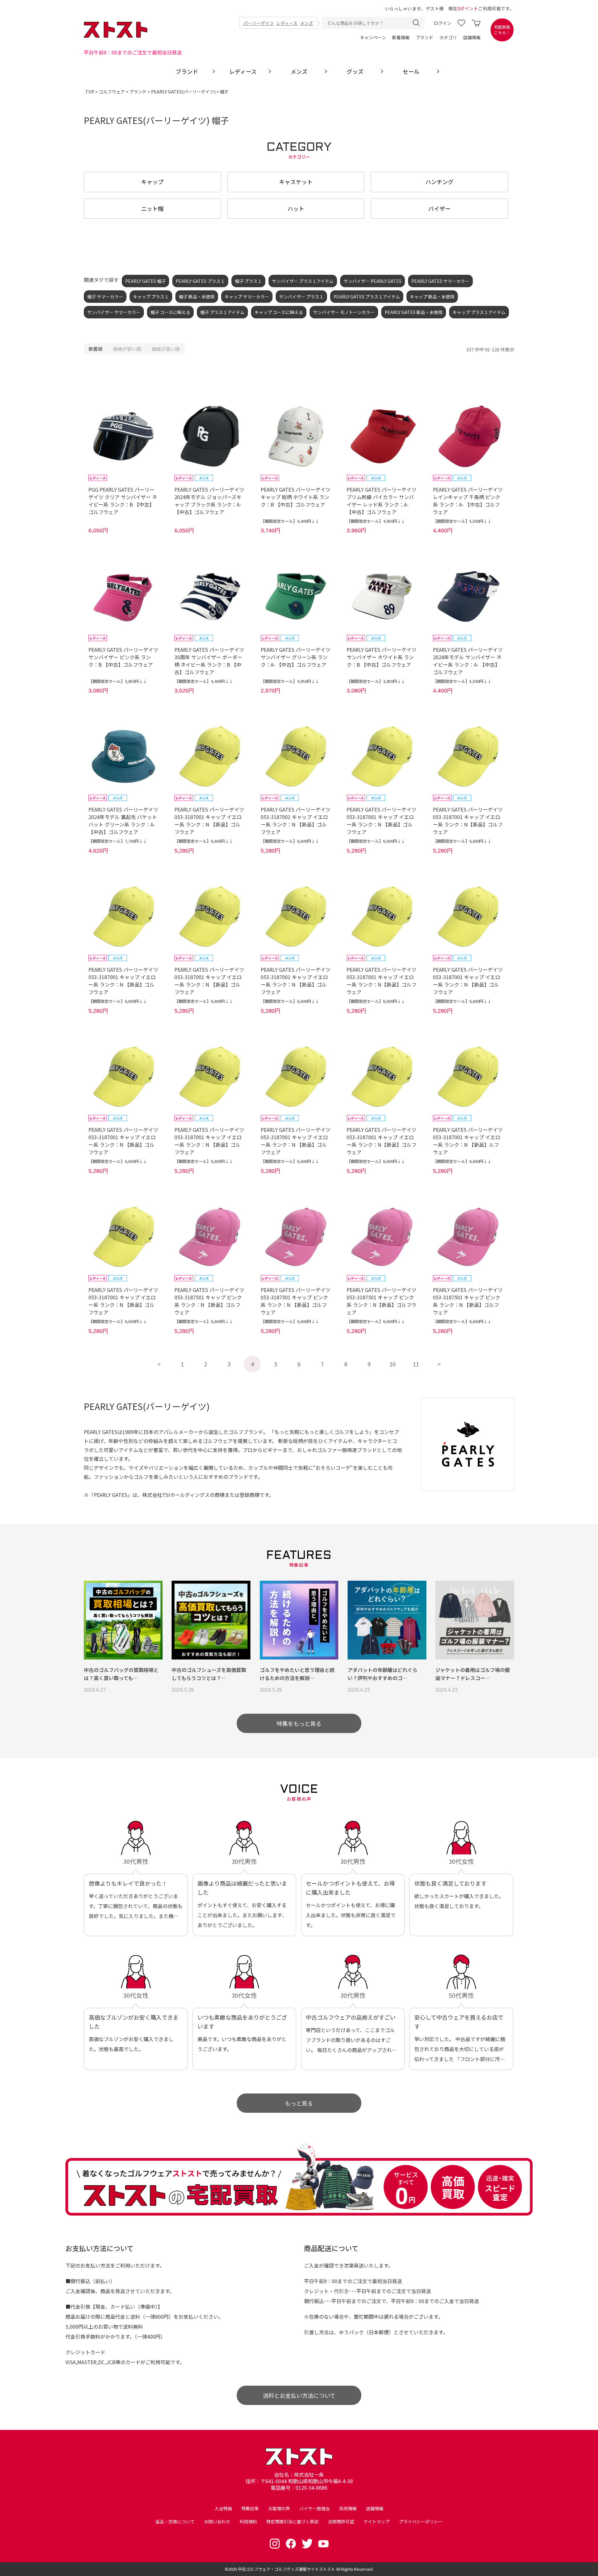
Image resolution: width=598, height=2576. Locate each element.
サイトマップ (377, 2521)
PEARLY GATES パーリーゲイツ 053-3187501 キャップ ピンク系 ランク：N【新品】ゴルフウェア (382, 1301)
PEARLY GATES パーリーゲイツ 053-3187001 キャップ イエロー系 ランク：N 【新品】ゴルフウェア (209, 821)
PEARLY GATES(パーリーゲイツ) (183, 92)
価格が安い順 (127, 349)
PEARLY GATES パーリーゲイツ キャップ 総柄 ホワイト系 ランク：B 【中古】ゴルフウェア (296, 497)
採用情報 (348, 2508)
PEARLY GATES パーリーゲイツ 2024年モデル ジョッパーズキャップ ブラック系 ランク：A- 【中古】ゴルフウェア (209, 501)
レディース (287, 23)
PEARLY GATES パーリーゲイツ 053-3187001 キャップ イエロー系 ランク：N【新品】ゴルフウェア (468, 821)
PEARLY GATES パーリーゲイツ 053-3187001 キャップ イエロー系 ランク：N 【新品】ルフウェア (468, 1141)
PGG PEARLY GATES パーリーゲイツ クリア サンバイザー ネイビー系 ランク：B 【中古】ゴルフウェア (123, 501)
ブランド (425, 37)
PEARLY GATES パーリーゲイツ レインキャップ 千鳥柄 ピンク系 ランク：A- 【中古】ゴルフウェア (468, 501)
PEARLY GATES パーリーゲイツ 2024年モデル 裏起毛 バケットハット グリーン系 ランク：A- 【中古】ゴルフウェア (123, 821)
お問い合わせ (217, 2521)
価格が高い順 (166, 349)
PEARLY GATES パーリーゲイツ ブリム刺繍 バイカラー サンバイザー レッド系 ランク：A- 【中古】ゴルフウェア (382, 501)
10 (392, 1364)
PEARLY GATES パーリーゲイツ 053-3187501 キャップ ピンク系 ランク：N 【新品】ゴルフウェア (209, 1301)
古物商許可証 (341, 2521)
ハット (296, 208)
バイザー (439, 208)
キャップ (152, 182)
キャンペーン (373, 37)
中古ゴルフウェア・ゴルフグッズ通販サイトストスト (287, 2569)
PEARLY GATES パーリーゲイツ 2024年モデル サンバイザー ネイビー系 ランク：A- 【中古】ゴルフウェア (468, 661)
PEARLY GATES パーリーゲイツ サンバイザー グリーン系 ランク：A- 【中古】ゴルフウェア (296, 657)
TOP (90, 92)
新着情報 (401, 37)
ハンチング (439, 182)
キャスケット (296, 182)
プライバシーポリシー (421, 2521)
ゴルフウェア (112, 92)
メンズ (306, 23)
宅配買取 (502, 30)
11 (416, 1364)
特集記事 (250, 2508)
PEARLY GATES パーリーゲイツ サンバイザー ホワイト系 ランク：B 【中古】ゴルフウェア (382, 657)
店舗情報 (472, 37)
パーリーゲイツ (259, 23)
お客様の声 (279, 2508)
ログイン (443, 23)
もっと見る (299, 2103)
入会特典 (223, 2508)
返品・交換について (175, 2521)
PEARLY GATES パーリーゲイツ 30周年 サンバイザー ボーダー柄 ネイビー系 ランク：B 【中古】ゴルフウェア (209, 661)
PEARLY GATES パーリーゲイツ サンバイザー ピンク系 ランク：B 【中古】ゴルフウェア (123, 657)
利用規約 (248, 2521)
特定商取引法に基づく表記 (292, 2521)
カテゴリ (448, 37)
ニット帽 (152, 208)
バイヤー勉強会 (315, 2508)
